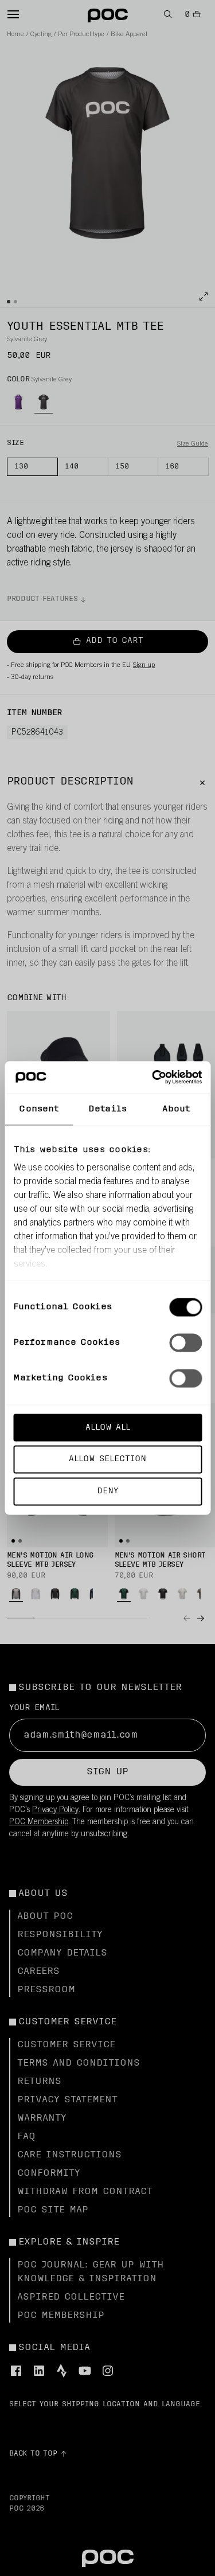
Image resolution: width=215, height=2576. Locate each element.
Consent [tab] (39, 1109)
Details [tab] (107, 1109)
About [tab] (176, 1109)
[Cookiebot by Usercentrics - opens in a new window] (153, 1078)
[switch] (185, 1342)
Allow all (108, 1427)
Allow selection (107, 1459)
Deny (107, 1491)
